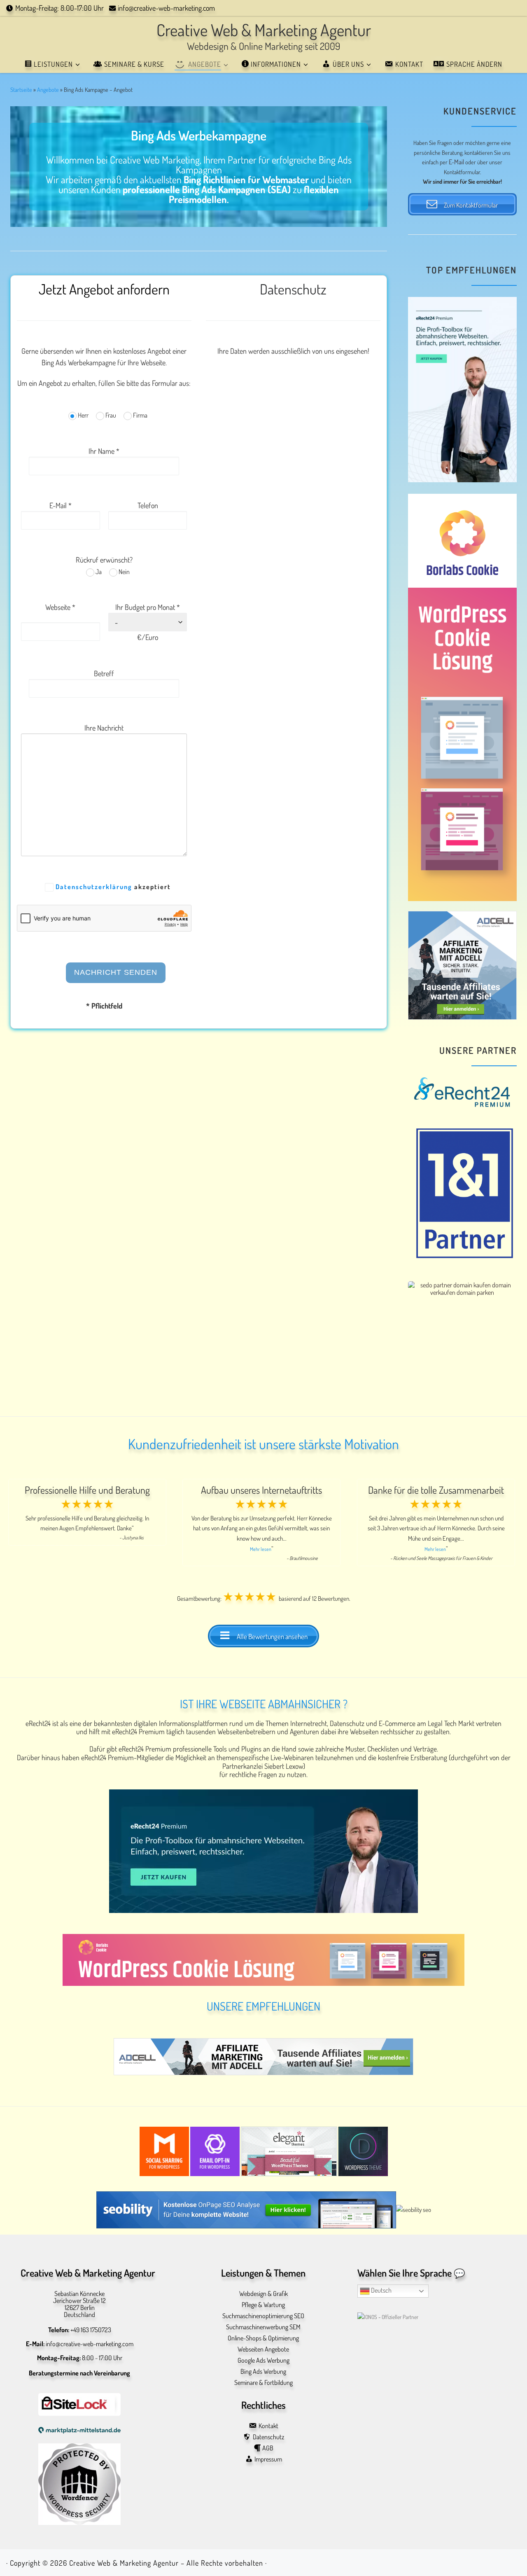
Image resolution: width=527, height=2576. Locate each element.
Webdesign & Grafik (263, 2294)
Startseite (21, 89)
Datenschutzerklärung (94, 887)
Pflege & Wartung (263, 2305)
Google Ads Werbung (263, 2360)
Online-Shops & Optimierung (263, 2338)
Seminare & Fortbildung (263, 2383)
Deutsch (381, 2290)
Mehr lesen (261, 1549)
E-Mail (456, 162)
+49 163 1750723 (91, 2330)
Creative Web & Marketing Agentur (124, 2563)
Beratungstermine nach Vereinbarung (79, 2373)
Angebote (48, 89)
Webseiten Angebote (263, 2349)
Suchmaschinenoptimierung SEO (263, 2316)
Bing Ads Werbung (263, 2372)
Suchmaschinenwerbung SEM (263, 2327)
